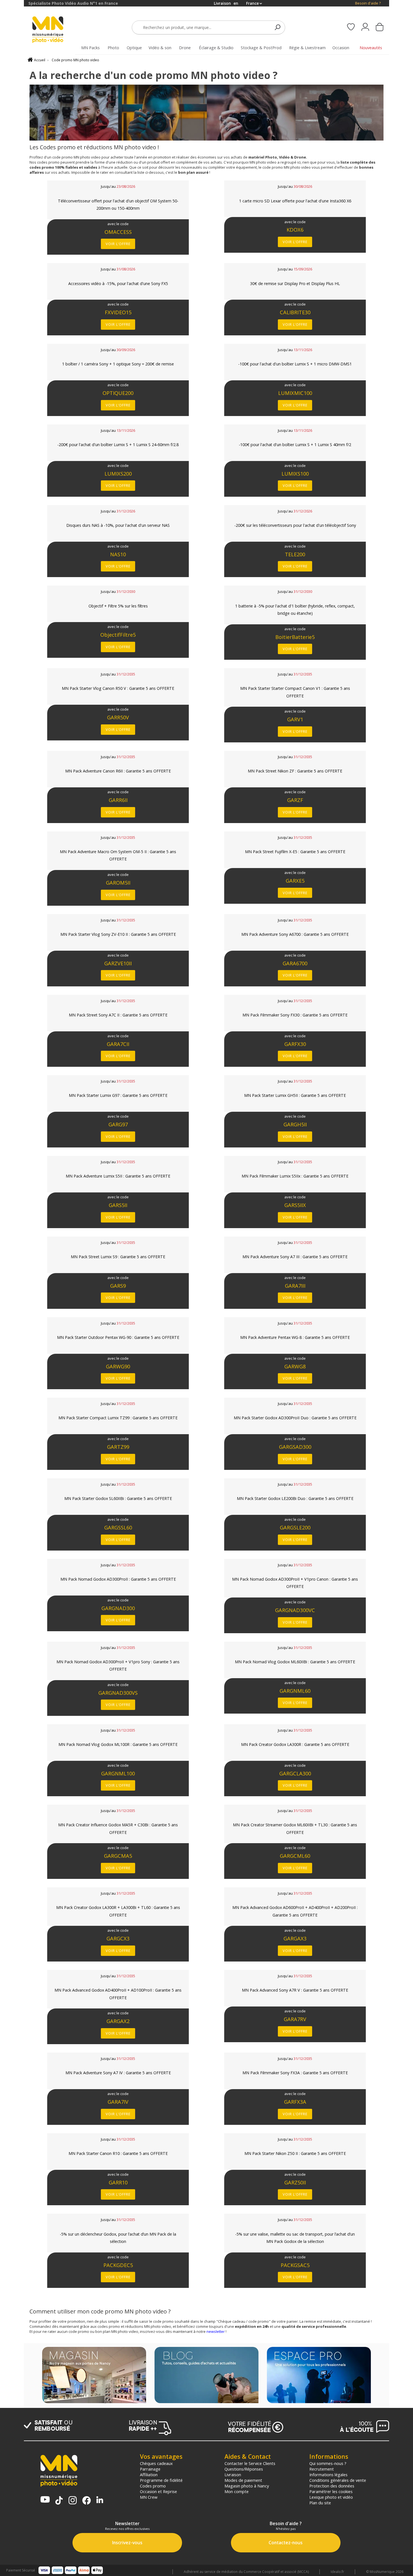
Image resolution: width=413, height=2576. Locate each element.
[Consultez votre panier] (380, 28)
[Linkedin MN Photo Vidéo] (100, 2500)
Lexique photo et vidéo (331, 2497)
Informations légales (328, 2475)
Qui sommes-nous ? (328, 2463)
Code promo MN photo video (75, 60)
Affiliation (149, 2475)
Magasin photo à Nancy (247, 2486)
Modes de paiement (243, 2480)
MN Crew (149, 2497)
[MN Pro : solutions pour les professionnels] (319, 2376)
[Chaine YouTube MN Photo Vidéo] (45, 2500)
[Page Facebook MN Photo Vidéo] (87, 2501)
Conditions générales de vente (338, 2480)
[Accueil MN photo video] (54, 30)
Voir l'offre (118, 244)
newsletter (216, 2331)
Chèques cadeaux (156, 2463)
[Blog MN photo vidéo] (206, 2376)
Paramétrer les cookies (331, 2491)
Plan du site (320, 2503)
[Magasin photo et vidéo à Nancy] (94, 2376)
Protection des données (332, 2486)
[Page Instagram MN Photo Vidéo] (73, 2501)
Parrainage (150, 2469)
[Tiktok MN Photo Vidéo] (59, 2501)
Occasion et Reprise (158, 2491)
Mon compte (237, 2491)
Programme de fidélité (161, 2480)
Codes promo (153, 2486)
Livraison (233, 2475)
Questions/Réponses (244, 2469)
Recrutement (322, 2469)
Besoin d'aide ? (368, 3)
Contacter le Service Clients (250, 2463)
